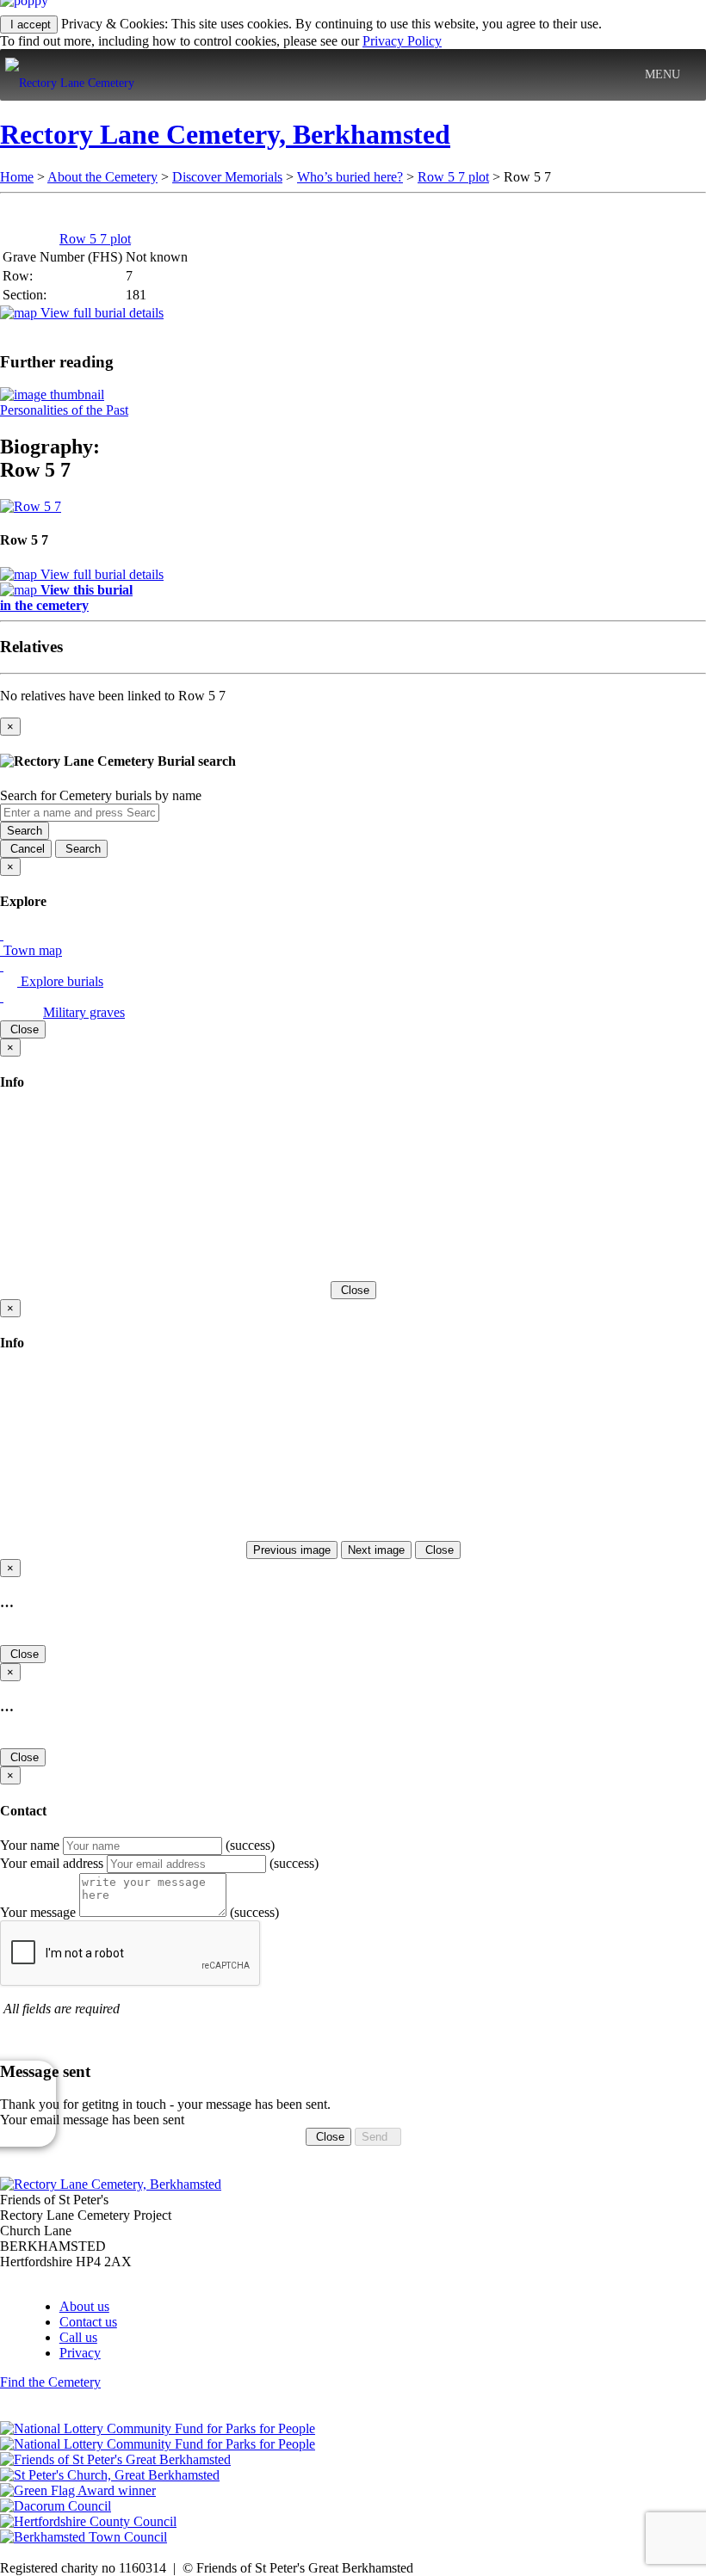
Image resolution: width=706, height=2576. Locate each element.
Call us (78, 2337)
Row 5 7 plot (453, 177)
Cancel (26, 849)
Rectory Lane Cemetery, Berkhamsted (225, 134)
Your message (38, 1912)
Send (378, 2137)
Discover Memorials (227, 177)
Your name (30, 1845)
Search (25, 831)
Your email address (52, 1863)
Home (17, 177)
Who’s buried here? (350, 177)
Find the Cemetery (50, 2382)
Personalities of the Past (64, 410)
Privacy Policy (402, 41)
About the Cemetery (102, 177)
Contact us (88, 2322)
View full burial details (100, 313)
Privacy (80, 2353)
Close (23, 1029)
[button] (663, 75)
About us (84, 2306)
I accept (29, 25)
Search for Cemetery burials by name (101, 795)
